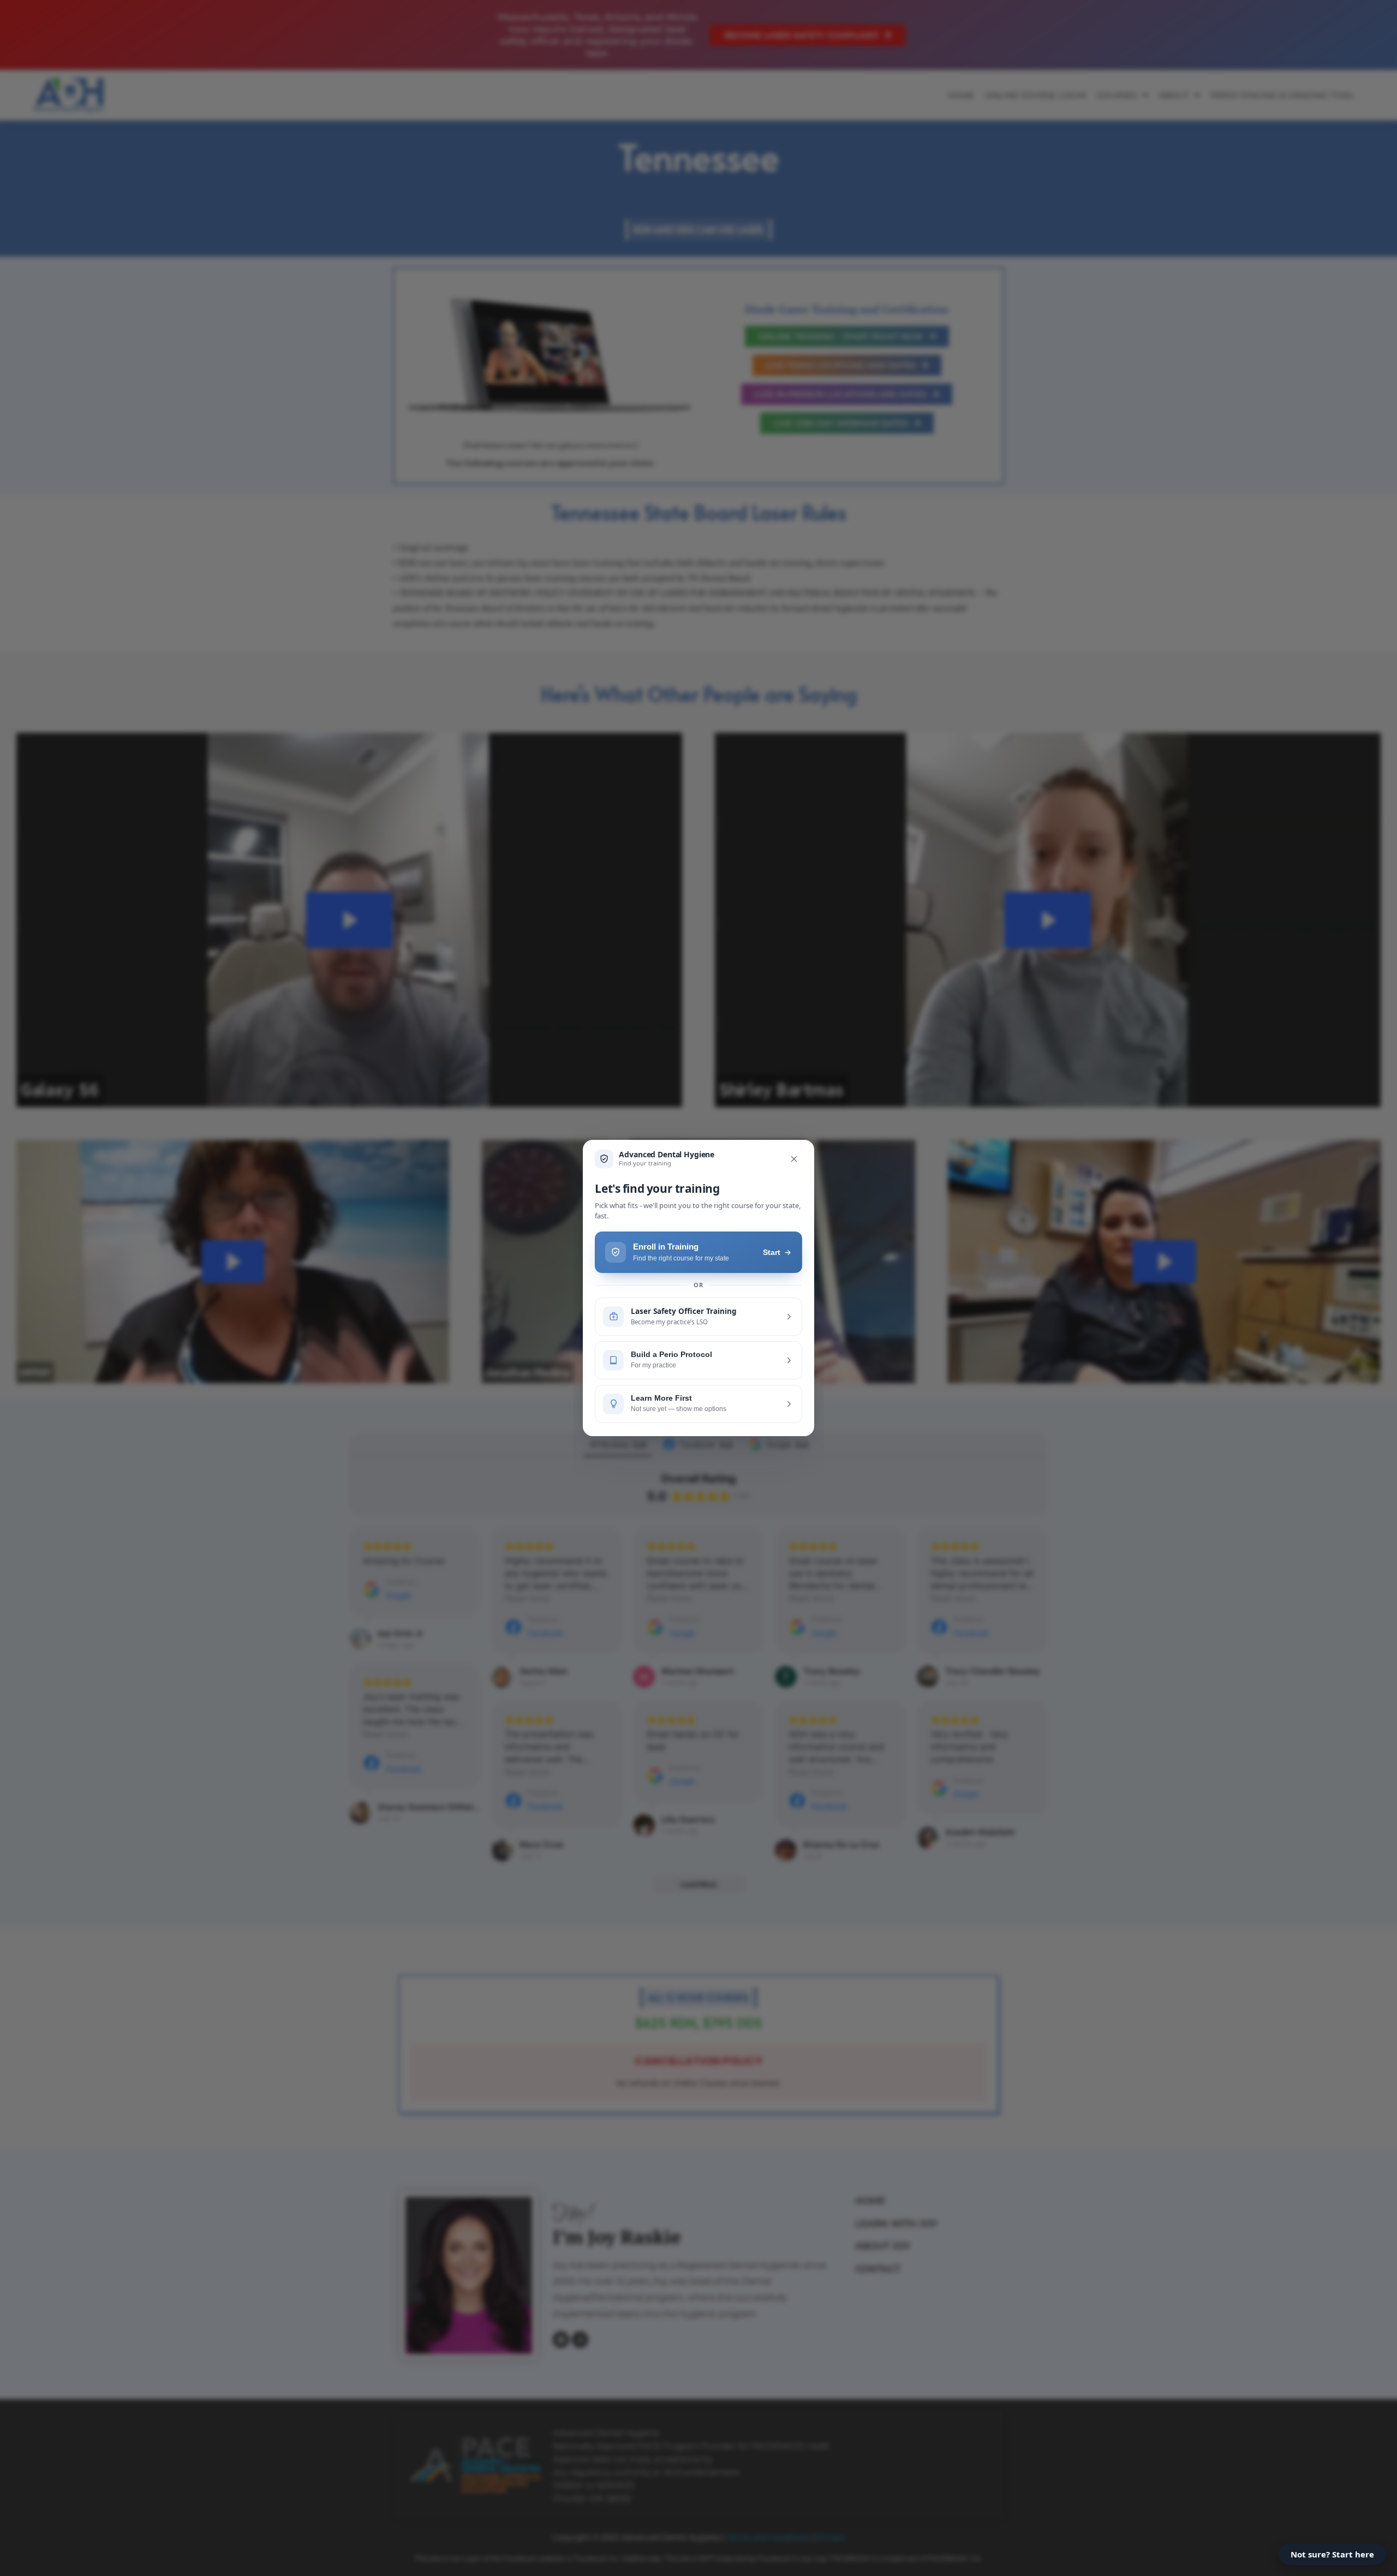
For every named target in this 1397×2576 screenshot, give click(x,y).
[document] (698, 1288)
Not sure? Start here (1332, 2554)
